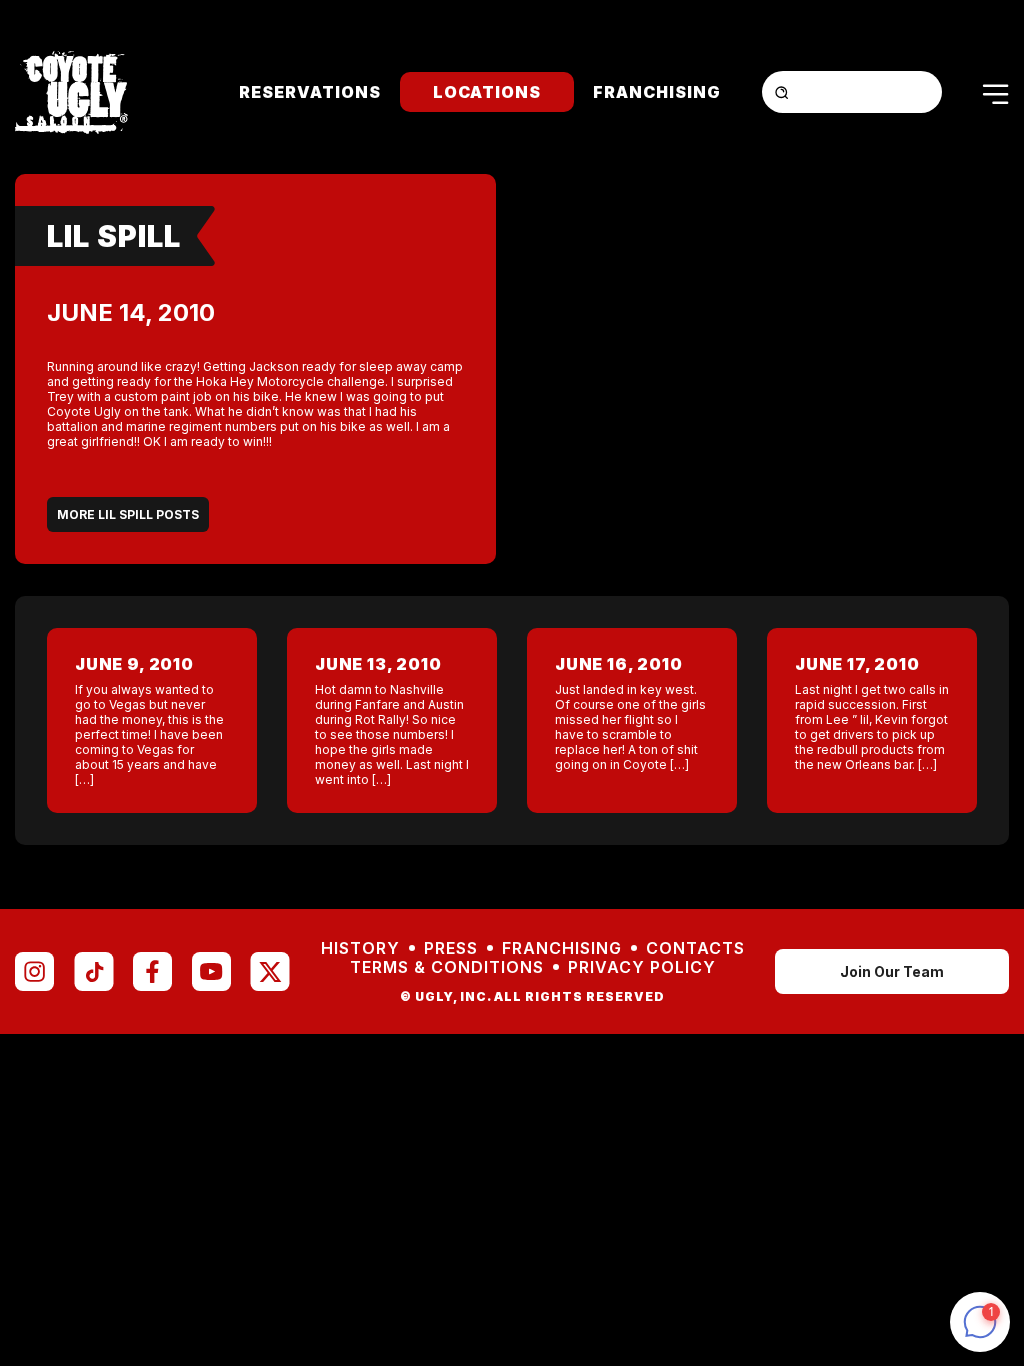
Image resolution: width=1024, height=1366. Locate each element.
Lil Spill (114, 236)
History (360, 948)
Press (451, 948)
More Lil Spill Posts (128, 514)
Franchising (657, 92)
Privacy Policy (642, 967)
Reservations (310, 92)
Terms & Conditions (447, 967)
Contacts (695, 948)
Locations (487, 92)
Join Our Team (892, 971)
